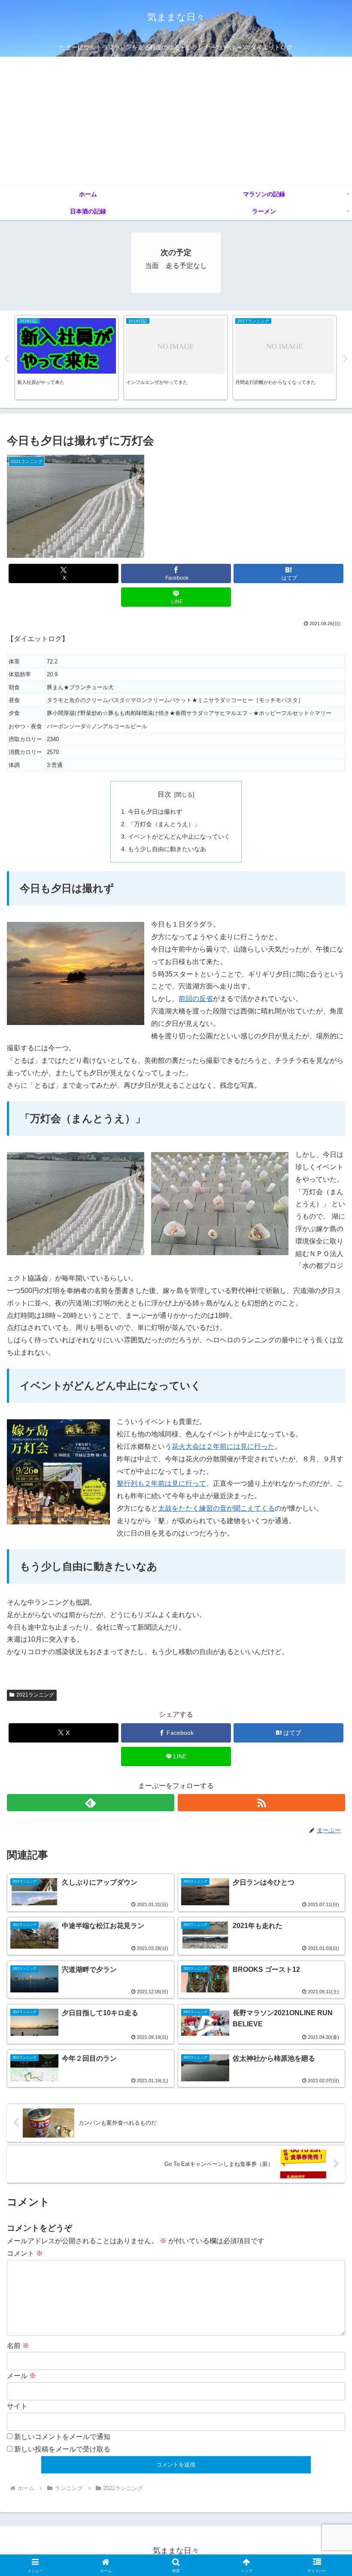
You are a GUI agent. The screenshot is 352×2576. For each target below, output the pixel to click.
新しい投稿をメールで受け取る (62, 2449)
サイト (17, 2406)
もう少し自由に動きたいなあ (167, 849)
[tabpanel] (67, 358)
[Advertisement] (176, 121)
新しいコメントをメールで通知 (62, 2437)
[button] (326, 1626)
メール (21, 2376)
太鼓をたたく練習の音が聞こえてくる (216, 1508)
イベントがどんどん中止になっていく (179, 836)
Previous (6, 359)
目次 (164, 794)
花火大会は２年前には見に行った (223, 1446)
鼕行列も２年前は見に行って (161, 1483)
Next (346, 359)
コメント (25, 2253)
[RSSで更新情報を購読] (261, 1803)
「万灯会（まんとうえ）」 (164, 824)
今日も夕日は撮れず (155, 812)
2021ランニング (35, 1695)
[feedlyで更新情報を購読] (91, 1803)
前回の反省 (196, 999)
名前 (18, 2346)
